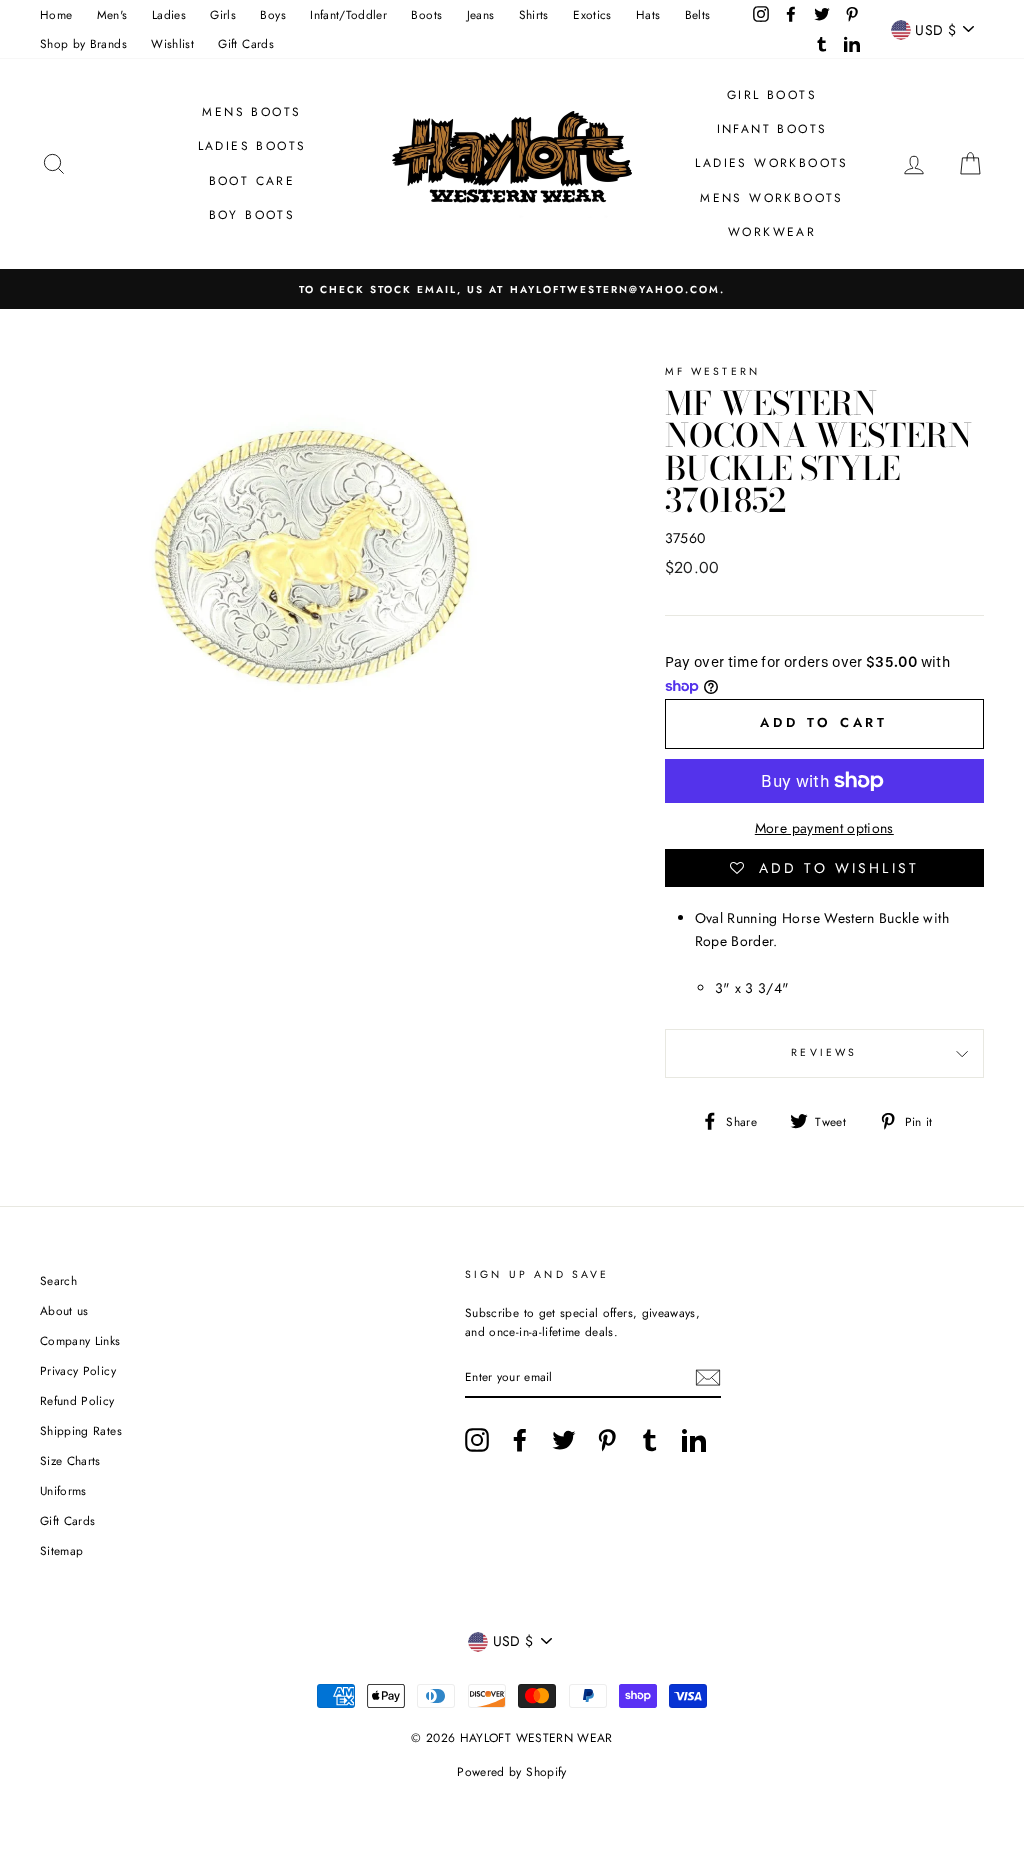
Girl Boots (772, 95)
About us (64, 1310)
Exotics (592, 14)
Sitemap (61, 1550)
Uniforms (63, 1490)
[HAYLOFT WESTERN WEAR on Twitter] (564, 1440)
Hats (648, 14)
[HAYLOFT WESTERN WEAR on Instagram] (477, 1440)
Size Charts (70, 1460)
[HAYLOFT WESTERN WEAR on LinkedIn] (694, 1440)
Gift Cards (246, 43)
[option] (512, 288)
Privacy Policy (78, 1370)
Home (56, 14)
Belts (698, 14)
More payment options (824, 828)
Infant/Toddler (348, 14)
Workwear (772, 232)
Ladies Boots (252, 146)
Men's (112, 14)
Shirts (534, 14)
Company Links (80, 1340)
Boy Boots (252, 215)
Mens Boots (251, 112)
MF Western (713, 371)
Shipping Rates (81, 1430)
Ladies (169, 14)
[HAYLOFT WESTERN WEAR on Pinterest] (607, 1440)
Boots (426, 14)
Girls (223, 14)
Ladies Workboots (771, 163)
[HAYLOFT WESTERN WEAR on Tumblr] (650, 1440)
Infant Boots (772, 129)
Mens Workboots (772, 198)
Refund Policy (77, 1400)
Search (58, 1280)
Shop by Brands (83, 43)
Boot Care (252, 181)
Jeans (481, 14)
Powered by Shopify (511, 1772)
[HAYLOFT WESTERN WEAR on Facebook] (520, 1440)
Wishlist (172, 43)
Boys (272, 14)
